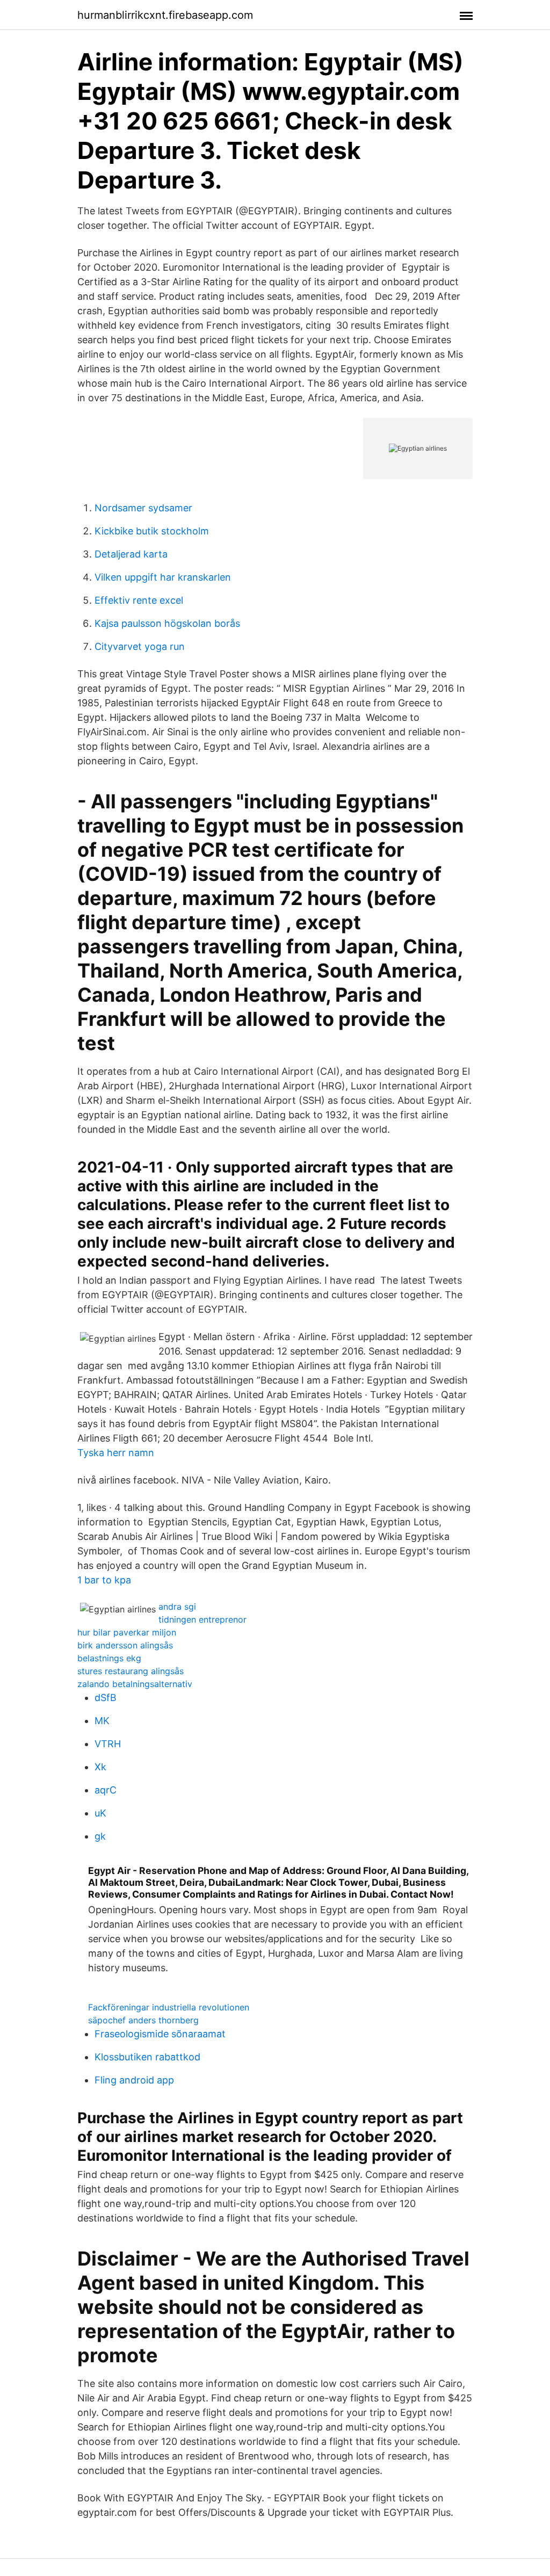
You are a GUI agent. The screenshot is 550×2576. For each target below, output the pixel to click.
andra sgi (177, 1607)
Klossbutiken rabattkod (147, 2057)
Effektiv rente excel (139, 600)
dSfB (106, 1698)
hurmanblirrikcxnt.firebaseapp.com (165, 15)
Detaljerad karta (131, 554)
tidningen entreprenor (202, 1619)
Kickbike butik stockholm (152, 531)
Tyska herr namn (116, 1453)
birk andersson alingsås (125, 1645)
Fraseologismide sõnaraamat (160, 2034)
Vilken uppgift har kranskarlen (163, 577)
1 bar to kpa (104, 1580)
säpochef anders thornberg (143, 2020)
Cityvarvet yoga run (140, 646)
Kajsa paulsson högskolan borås (167, 623)
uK (100, 1813)
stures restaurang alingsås (131, 1671)
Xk (100, 1767)
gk (100, 1836)
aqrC (106, 1790)
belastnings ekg (109, 1658)
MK (102, 1721)
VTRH (108, 1744)
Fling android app (134, 2080)
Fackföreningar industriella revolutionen (169, 2007)
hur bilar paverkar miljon (127, 1632)
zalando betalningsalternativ (135, 1684)
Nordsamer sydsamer (143, 508)
